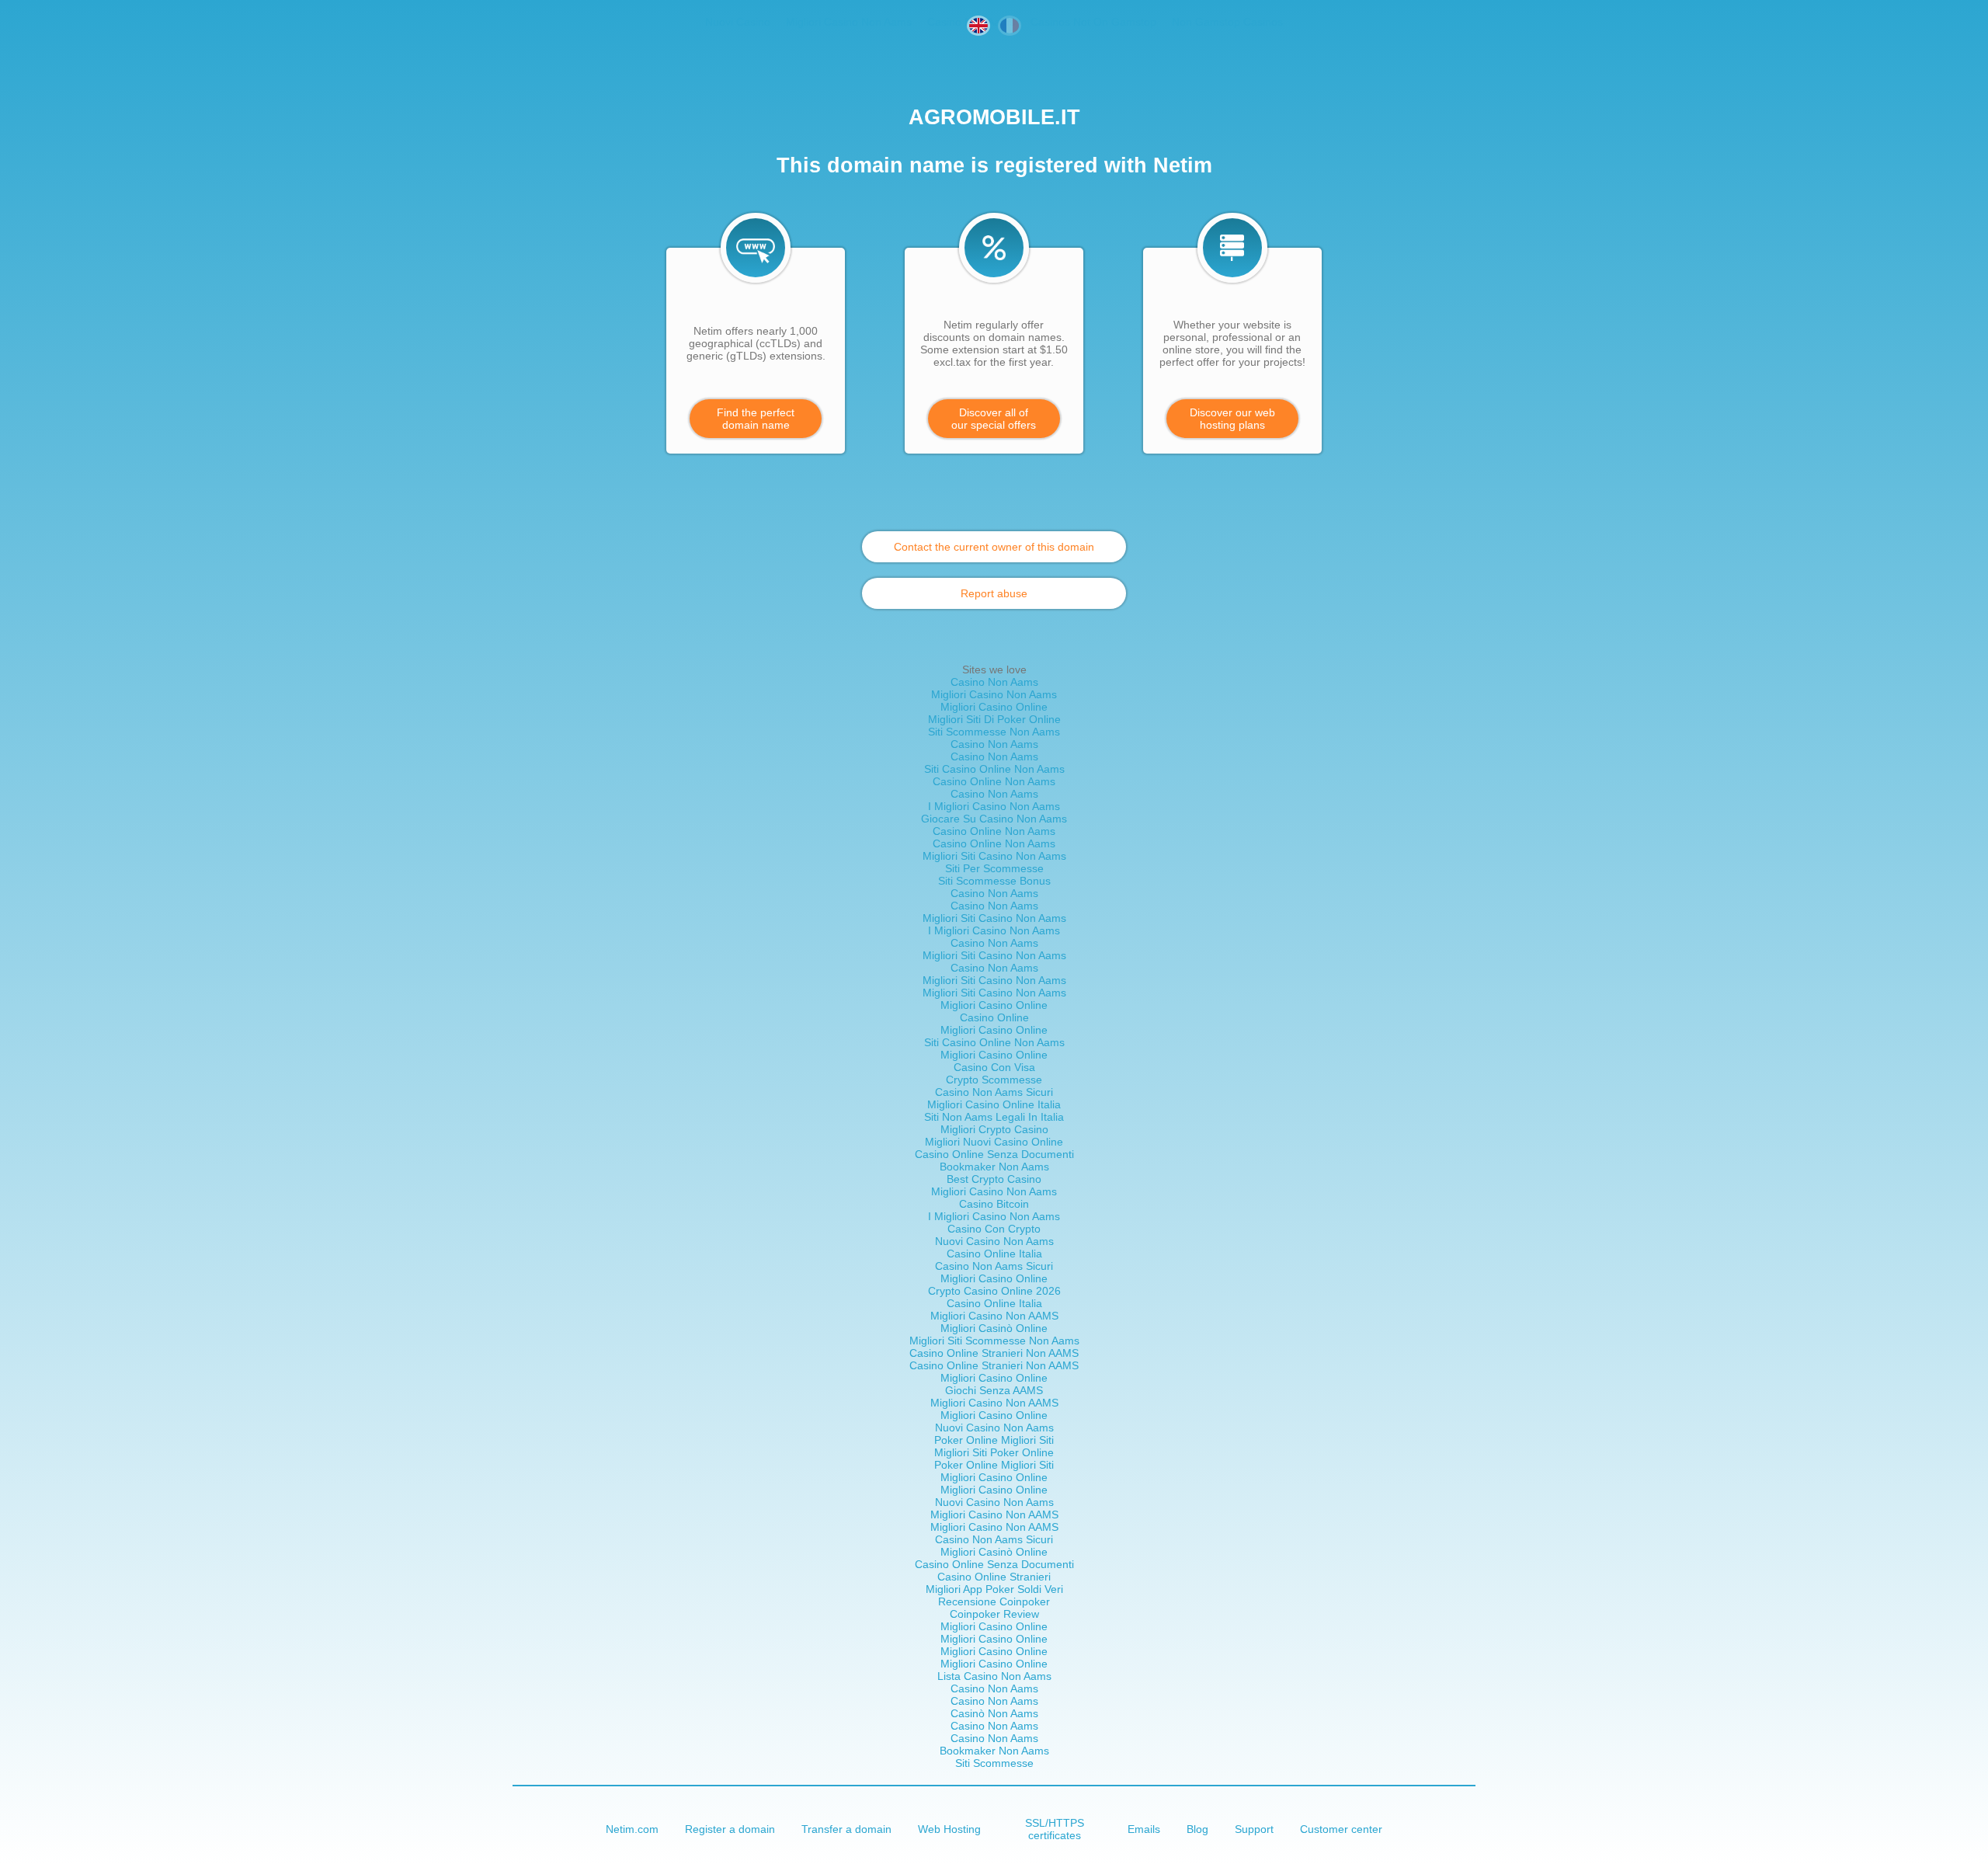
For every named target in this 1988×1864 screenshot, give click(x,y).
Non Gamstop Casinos (1227, 22)
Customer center (1341, 1829)
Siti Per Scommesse (994, 868)
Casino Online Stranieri (994, 1577)
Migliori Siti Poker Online (994, 1452)
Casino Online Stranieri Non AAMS (994, 1353)
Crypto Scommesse (994, 1080)
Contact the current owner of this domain (994, 547)
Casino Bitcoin (994, 1204)
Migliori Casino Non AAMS (994, 1316)
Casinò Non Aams (994, 1713)
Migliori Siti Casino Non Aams (994, 856)
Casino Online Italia (994, 1254)
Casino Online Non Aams (994, 781)
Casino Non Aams (994, 682)
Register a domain (730, 1829)
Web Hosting (949, 1829)
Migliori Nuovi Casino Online (994, 1142)
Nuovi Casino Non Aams (994, 1241)
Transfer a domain (846, 1829)
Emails (1144, 1829)
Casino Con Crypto (994, 1229)
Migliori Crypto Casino (994, 1129)
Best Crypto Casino (994, 1179)
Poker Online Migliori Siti (994, 1440)
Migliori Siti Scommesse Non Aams (994, 1341)
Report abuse (994, 593)
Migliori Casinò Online (994, 1328)
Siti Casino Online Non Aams (994, 769)
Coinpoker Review (994, 1614)
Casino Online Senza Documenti (994, 1154)
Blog (1197, 1829)
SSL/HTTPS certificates (1055, 1829)
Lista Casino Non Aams (994, 1676)
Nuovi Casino (738, 22)
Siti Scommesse (994, 1763)
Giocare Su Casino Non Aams (994, 819)
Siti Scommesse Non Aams (994, 732)
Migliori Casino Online (994, 707)
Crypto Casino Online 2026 (994, 1291)
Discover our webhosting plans (1232, 419)
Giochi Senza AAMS (994, 1390)
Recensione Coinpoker (994, 1601)
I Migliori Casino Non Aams (994, 806)
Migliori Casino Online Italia (994, 1104)
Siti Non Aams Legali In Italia (994, 1117)
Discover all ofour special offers (994, 419)
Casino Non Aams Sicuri (994, 1092)
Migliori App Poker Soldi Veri (994, 1589)
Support (1254, 1829)
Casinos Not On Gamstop (1093, 22)
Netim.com (632, 1829)
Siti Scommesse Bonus (994, 881)
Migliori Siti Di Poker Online (994, 719)
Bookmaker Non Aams (994, 1167)
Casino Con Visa (994, 1067)
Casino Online (994, 1017)
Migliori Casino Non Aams (849, 22)
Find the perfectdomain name (756, 419)
